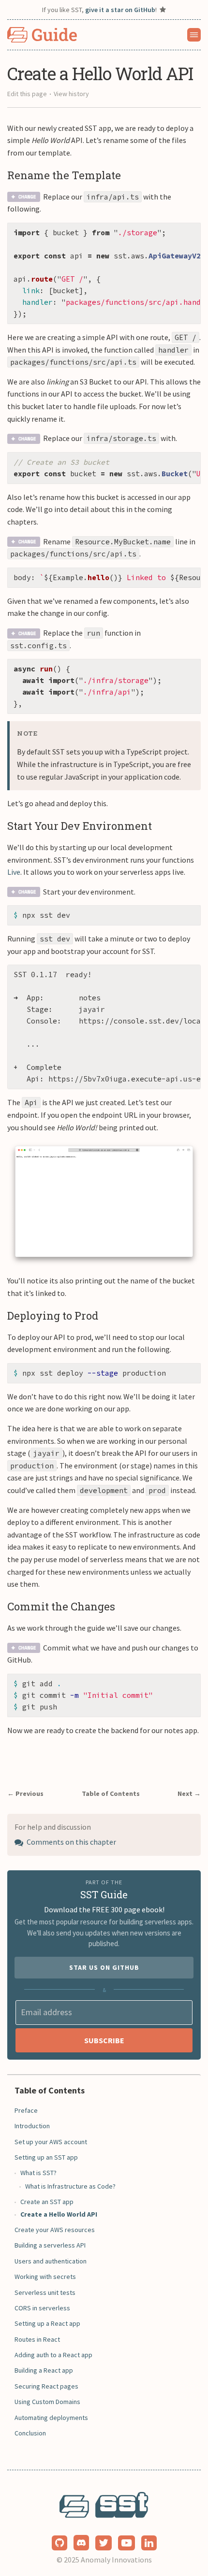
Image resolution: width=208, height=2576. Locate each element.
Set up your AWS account (51, 2142)
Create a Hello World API (59, 2214)
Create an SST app (47, 2202)
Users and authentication (51, 2261)
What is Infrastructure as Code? (70, 2186)
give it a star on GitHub (120, 10)
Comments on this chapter (71, 1842)
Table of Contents (111, 1793)
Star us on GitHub (104, 1967)
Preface (26, 2110)
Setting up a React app (47, 2323)
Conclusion (30, 2433)
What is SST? (38, 2173)
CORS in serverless (42, 2308)
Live (14, 872)
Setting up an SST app (46, 2157)
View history (71, 94)
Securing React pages (46, 2386)
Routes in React (37, 2339)
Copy (186, 233)
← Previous (25, 1793)
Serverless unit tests (45, 2292)
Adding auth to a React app (53, 2355)
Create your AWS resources (55, 2230)
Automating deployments (51, 2418)
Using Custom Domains (47, 2402)
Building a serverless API (50, 2245)
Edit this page (27, 94)
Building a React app (44, 2370)
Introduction (32, 2126)
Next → (189, 1793)
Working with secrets (45, 2277)
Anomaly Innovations (116, 2560)
